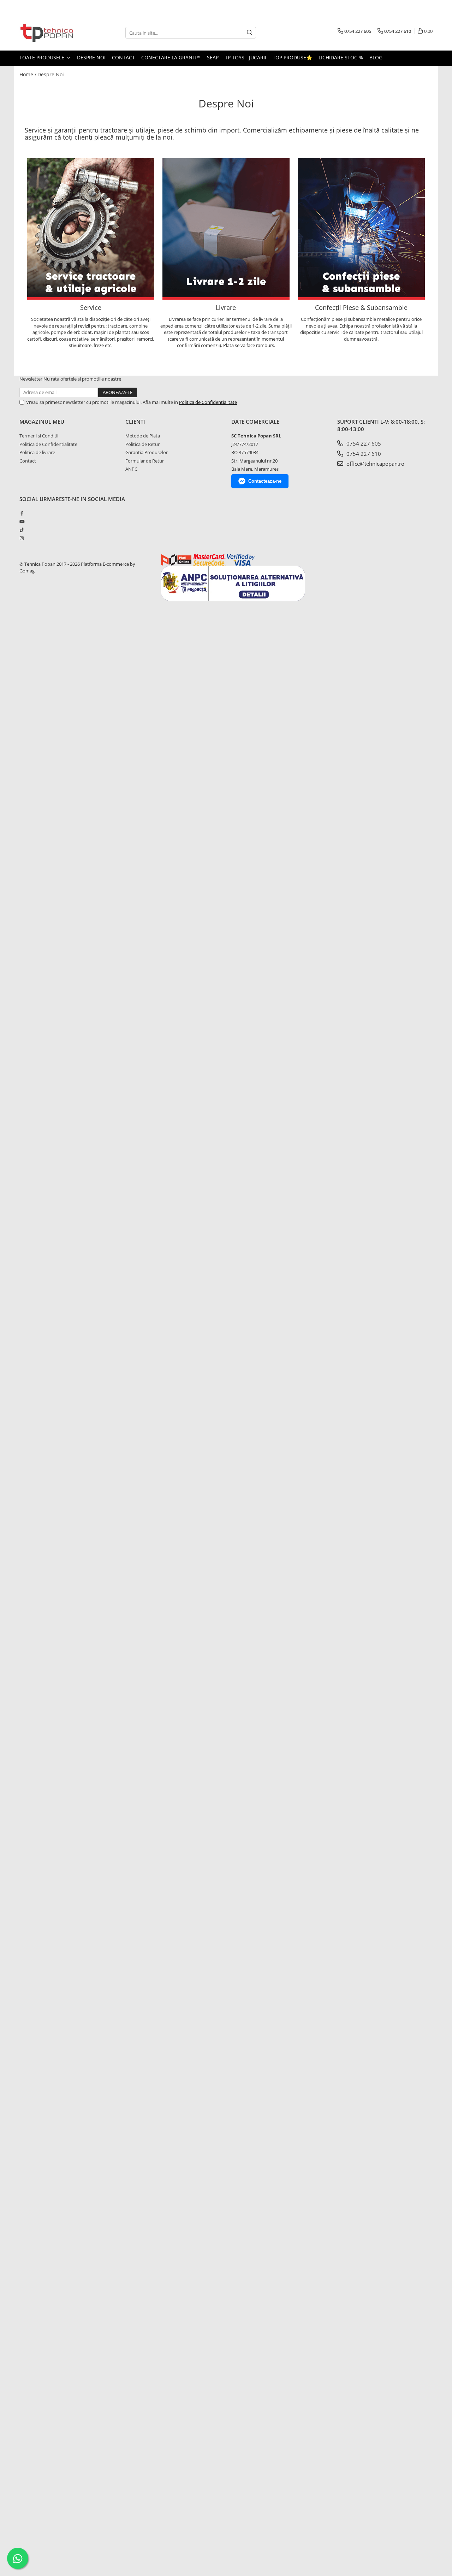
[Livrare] (226, 229)
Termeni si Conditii (39, 436)
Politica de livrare (37, 452)
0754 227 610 (363, 454)
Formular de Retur (145, 461)
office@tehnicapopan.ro (375, 464)
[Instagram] (22, 538)
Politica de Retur (142, 444)
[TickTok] (22, 530)
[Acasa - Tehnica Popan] (55, 33)
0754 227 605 (363, 443)
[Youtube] (22, 522)
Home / (28, 74)
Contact (123, 57)
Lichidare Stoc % (341, 57)
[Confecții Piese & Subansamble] (361, 229)
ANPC (131, 469)
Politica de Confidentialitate (208, 402)
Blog (376, 57)
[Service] (91, 229)
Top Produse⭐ (292, 57)
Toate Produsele (43, 57)
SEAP (213, 57)
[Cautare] (250, 33)
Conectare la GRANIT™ (171, 57)
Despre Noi (91, 57)
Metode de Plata (143, 436)
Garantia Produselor (147, 452)
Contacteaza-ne (265, 481)
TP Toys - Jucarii (246, 57)
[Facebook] (22, 513)
